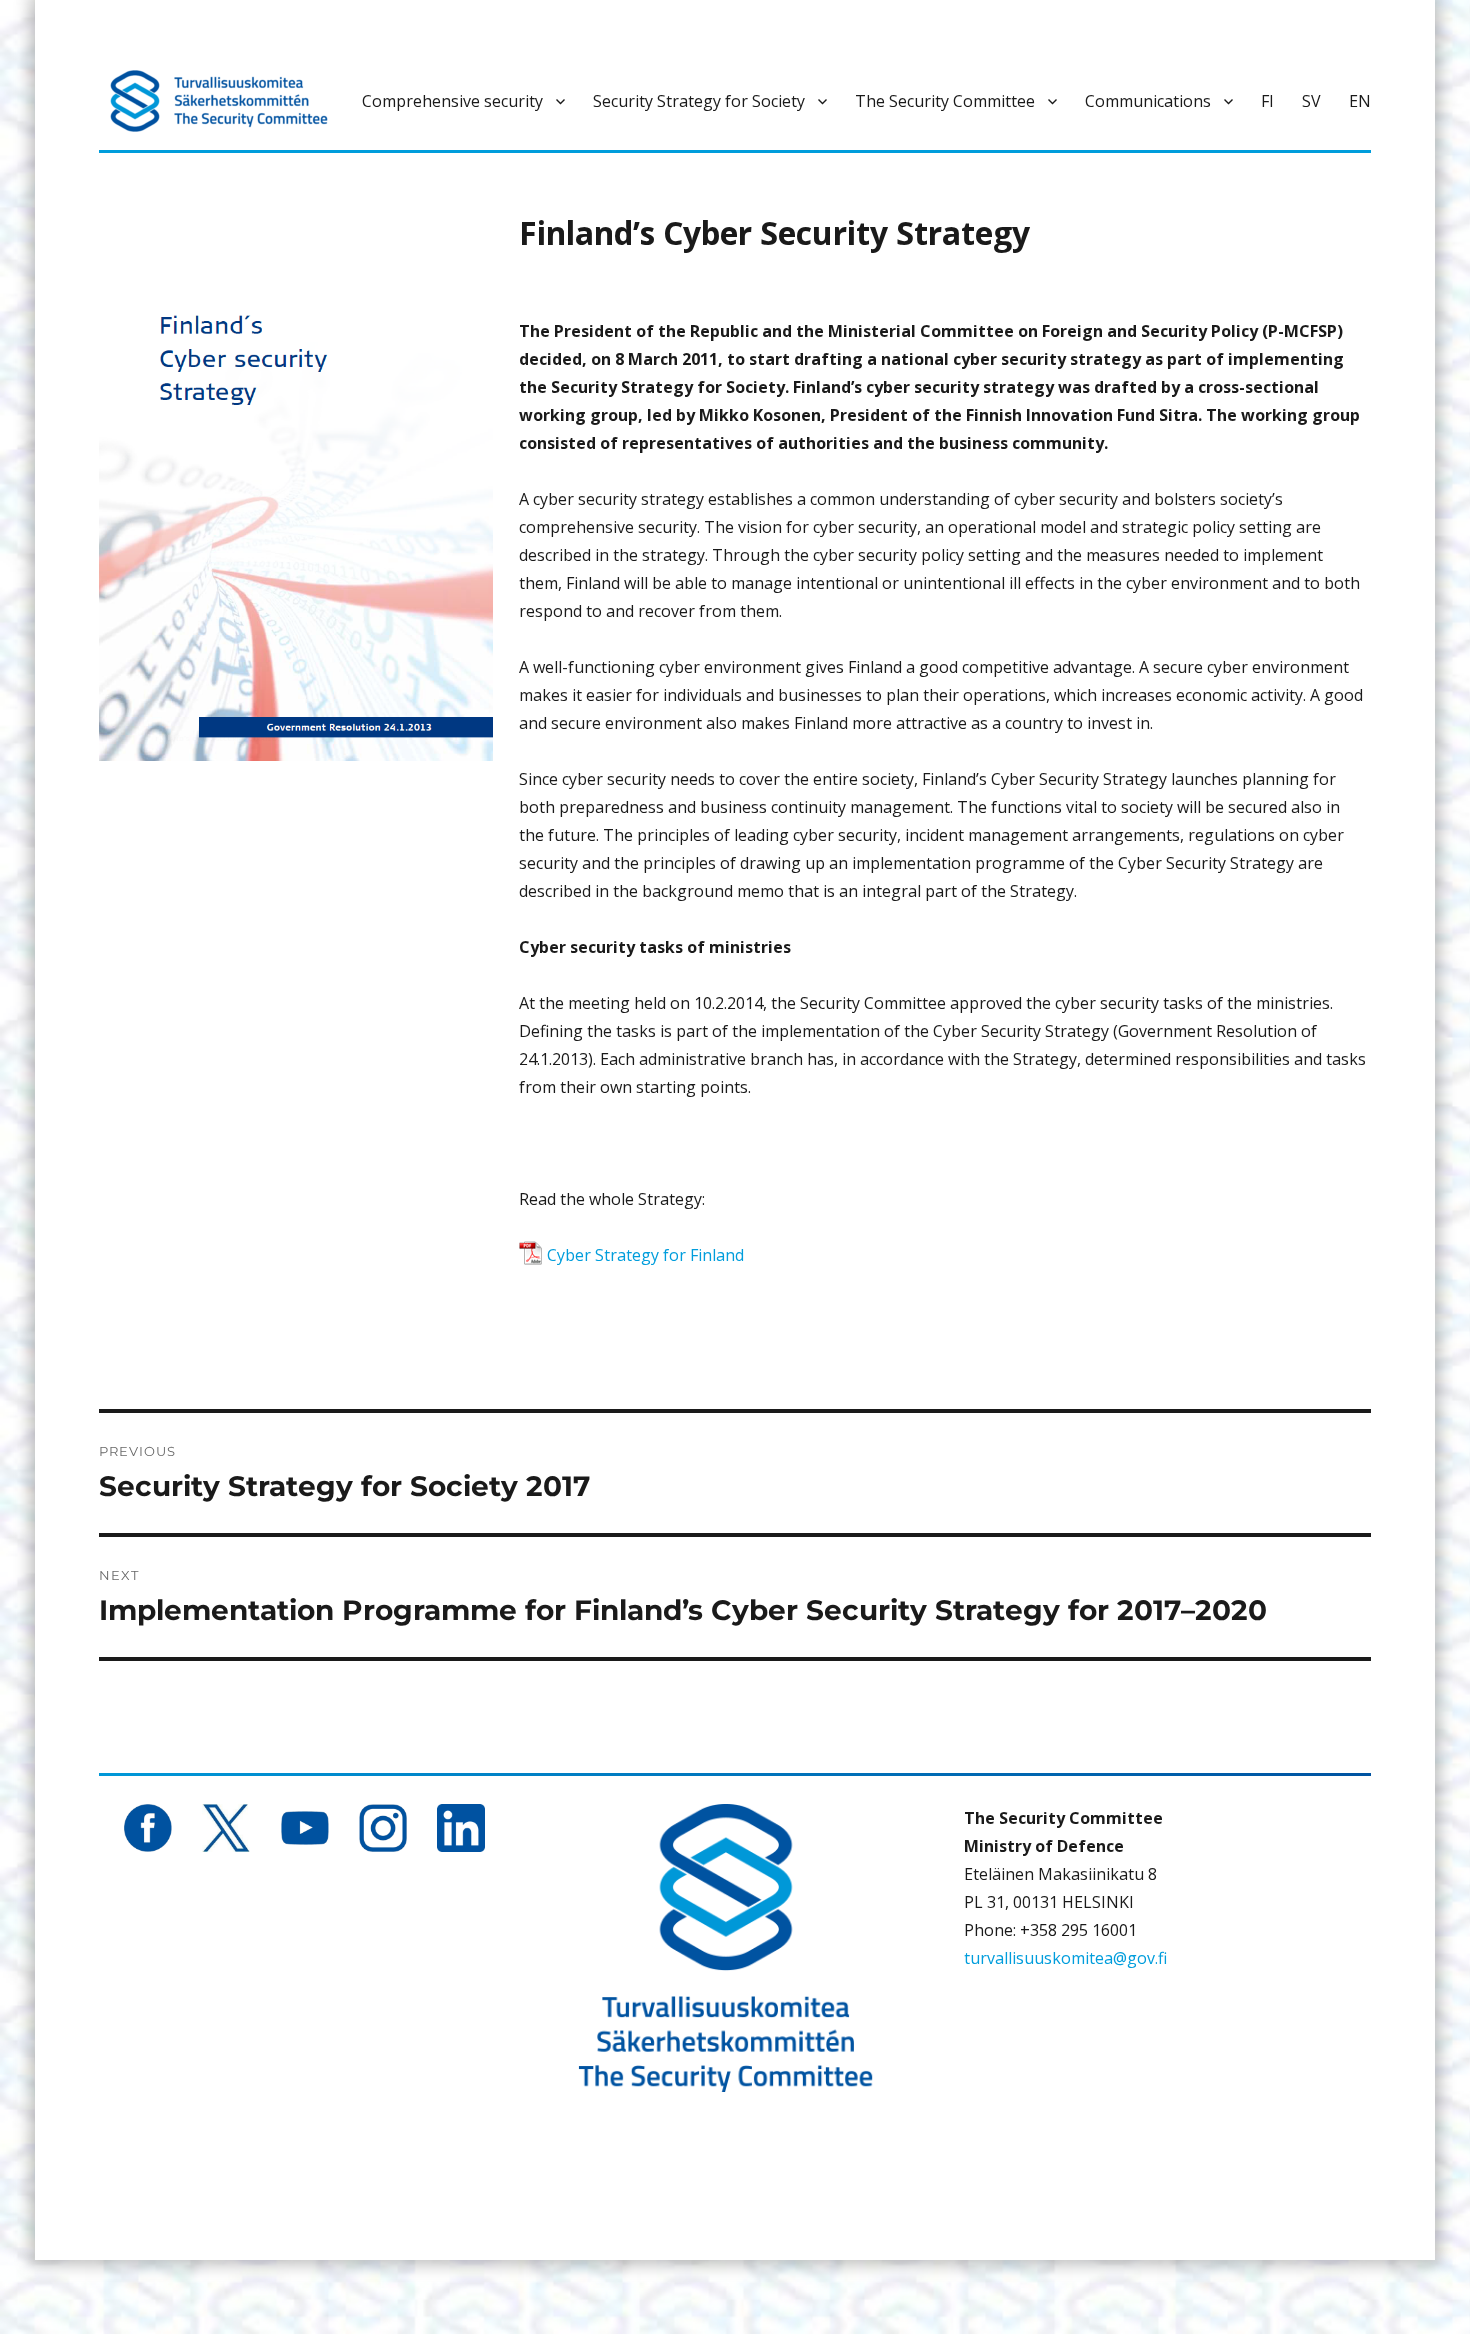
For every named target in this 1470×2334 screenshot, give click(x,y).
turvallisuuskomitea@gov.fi (1065, 1958)
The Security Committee (945, 101)
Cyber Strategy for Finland (645, 1255)
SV (1311, 101)
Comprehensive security (452, 101)
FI (1267, 101)
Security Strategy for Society (699, 101)
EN (1360, 101)
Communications (1148, 101)
